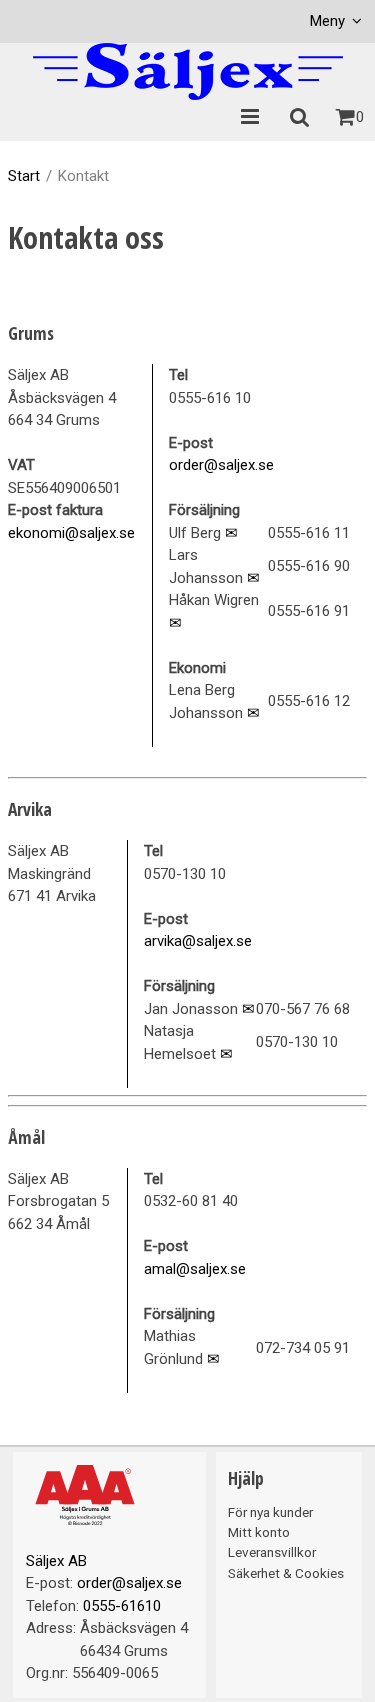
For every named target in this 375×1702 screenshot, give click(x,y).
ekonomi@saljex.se (71, 533)
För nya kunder (270, 1512)
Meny (327, 21)
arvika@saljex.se (198, 941)
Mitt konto (259, 1532)
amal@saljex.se (195, 1269)
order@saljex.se (221, 465)
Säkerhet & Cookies (286, 1573)
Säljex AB (56, 1561)
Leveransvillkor (272, 1552)
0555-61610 (122, 1606)
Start (24, 176)
